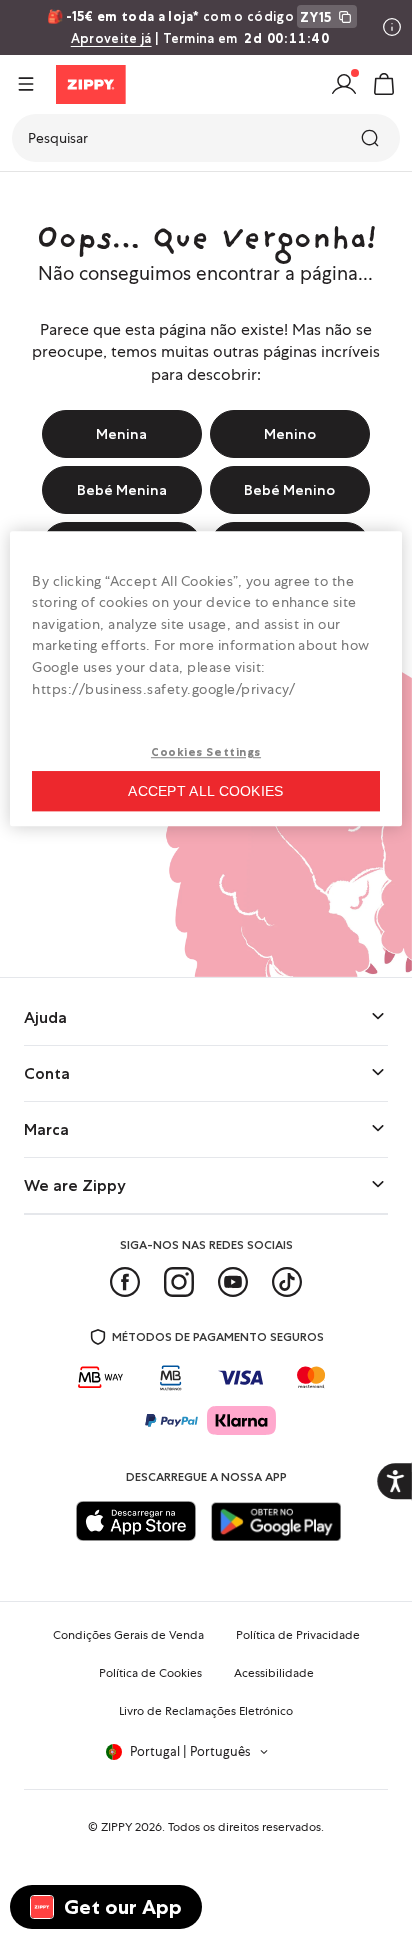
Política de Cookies (150, 1673)
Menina (121, 434)
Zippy (32, 196)
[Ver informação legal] (392, 27)
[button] (384, 84)
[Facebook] (125, 1282)
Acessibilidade (274, 1673)
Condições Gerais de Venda (128, 1635)
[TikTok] (287, 1282)
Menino (290, 434)
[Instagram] (179, 1282)
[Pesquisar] (372, 138)
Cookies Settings (206, 753)
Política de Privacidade (298, 1635)
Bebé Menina (122, 490)
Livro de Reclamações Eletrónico (206, 1711)
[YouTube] (233, 1282)
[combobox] (206, 138)
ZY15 (316, 17)
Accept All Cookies (205, 791)
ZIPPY (116, 1827)
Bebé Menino (289, 490)
